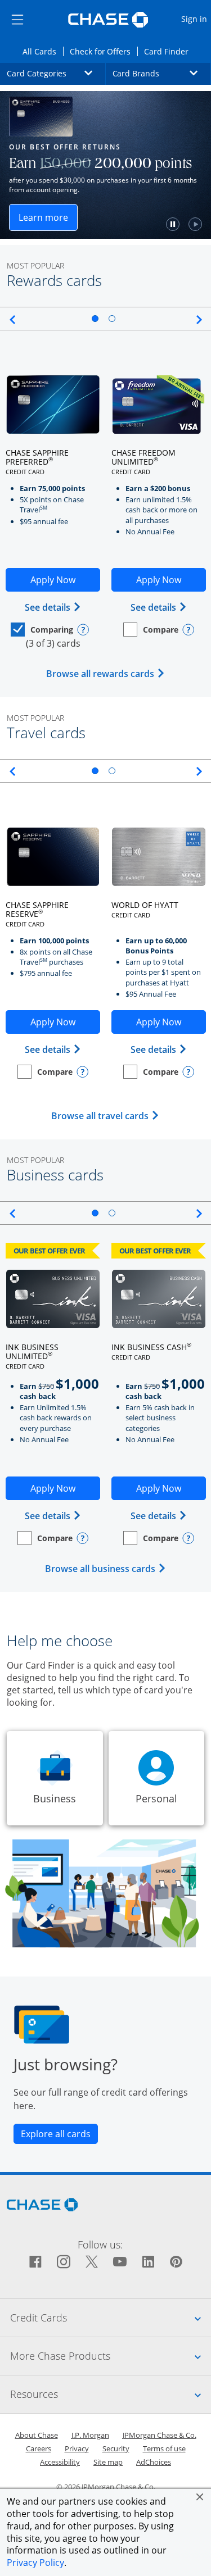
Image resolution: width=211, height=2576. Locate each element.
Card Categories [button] (56, 73)
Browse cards (119, 221)
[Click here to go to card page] (53, 405)
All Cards (43, 51)
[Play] (51, 224)
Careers (39, 2448)
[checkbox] (42, 630)
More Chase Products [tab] (111, 2355)
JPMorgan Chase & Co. (160, 2435)
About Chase (37, 2435)
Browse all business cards (106, 1569)
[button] (200, 2497)
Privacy (77, 2448)
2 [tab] (112, 319)
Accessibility (60, 2462)
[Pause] (29, 224)
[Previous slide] (10, 320)
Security (116, 2448)
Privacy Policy (35, 2563)
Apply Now (65, 583)
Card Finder (170, 51)
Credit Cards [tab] (111, 2317)
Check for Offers (104, 51)
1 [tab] (95, 319)
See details (53, 607)
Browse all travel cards (105, 1116)
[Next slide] (201, 320)
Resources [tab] (111, 2394)
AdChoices (154, 2462)
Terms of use (164, 2448)
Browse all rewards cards (106, 674)
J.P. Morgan (90, 2435)
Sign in (196, 19)
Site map (108, 2462)
